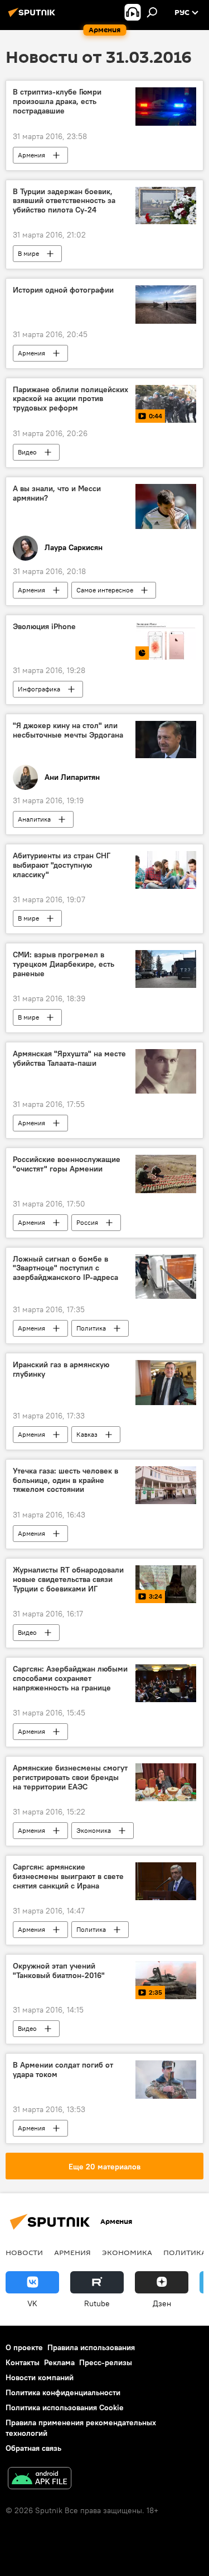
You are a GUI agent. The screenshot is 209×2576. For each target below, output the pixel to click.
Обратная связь (33, 2448)
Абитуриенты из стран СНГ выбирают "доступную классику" (62, 865)
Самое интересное (105, 590)
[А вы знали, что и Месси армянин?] (166, 506)
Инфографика (39, 689)
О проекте (24, 2347)
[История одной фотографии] (166, 304)
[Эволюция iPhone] (166, 641)
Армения (31, 155)
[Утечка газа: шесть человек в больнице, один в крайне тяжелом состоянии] (166, 1485)
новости (24, 2252)
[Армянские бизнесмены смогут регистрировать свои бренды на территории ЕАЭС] (166, 1782)
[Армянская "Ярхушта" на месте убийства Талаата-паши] (166, 1072)
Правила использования (91, 2347)
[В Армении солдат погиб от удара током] (166, 2079)
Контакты (23, 2362)
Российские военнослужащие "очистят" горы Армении (67, 1164)
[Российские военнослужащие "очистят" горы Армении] (166, 1174)
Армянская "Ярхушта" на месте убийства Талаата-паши (69, 1059)
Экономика (94, 1830)
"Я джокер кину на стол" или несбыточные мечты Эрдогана (68, 730)
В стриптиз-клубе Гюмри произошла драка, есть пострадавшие (57, 102)
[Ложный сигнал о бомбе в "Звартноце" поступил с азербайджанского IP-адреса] (166, 1277)
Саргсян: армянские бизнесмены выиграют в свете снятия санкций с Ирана (68, 1877)
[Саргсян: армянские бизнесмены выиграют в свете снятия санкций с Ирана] (166, 1881)
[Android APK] (40, 2479)
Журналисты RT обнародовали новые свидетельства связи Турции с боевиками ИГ (68, 1579)
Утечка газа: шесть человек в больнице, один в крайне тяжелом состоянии (65, 1480)
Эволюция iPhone (44, 627)
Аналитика (34, 819)
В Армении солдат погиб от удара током (63, 2070)
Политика (91, 1328)
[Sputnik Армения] (33, 17)
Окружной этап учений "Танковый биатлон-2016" (59, 1971)
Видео (27, 452)
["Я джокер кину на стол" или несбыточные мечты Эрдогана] (166, 740)
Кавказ (87, 1434)
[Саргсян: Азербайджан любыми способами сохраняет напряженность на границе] (166, 1683)
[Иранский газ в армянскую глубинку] (166, 1383)
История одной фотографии (63, 290)
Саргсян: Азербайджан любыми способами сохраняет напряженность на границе (70, 1678)
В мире (28, 253)
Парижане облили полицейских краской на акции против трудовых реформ (71, 399)
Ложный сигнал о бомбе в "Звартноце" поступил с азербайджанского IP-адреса (65, 1269)
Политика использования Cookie (65, 2407)
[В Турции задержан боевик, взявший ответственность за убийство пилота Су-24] (166, 206)
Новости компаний (40, 2377)
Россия (87, 1222)
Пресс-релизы (106, 2362)
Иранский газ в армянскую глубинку (61, 1369)
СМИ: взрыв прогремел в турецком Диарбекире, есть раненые (64, 964)
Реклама (59, 2362)
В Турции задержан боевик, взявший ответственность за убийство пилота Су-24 (64, 201)
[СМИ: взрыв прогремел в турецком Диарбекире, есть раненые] (166, 969)
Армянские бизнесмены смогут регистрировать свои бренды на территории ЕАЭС (70, 1778)
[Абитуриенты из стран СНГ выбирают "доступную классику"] (166, 870)
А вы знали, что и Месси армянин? (57, 493)
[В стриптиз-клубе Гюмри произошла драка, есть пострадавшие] (166, 106)
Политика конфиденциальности (63, 2392)
